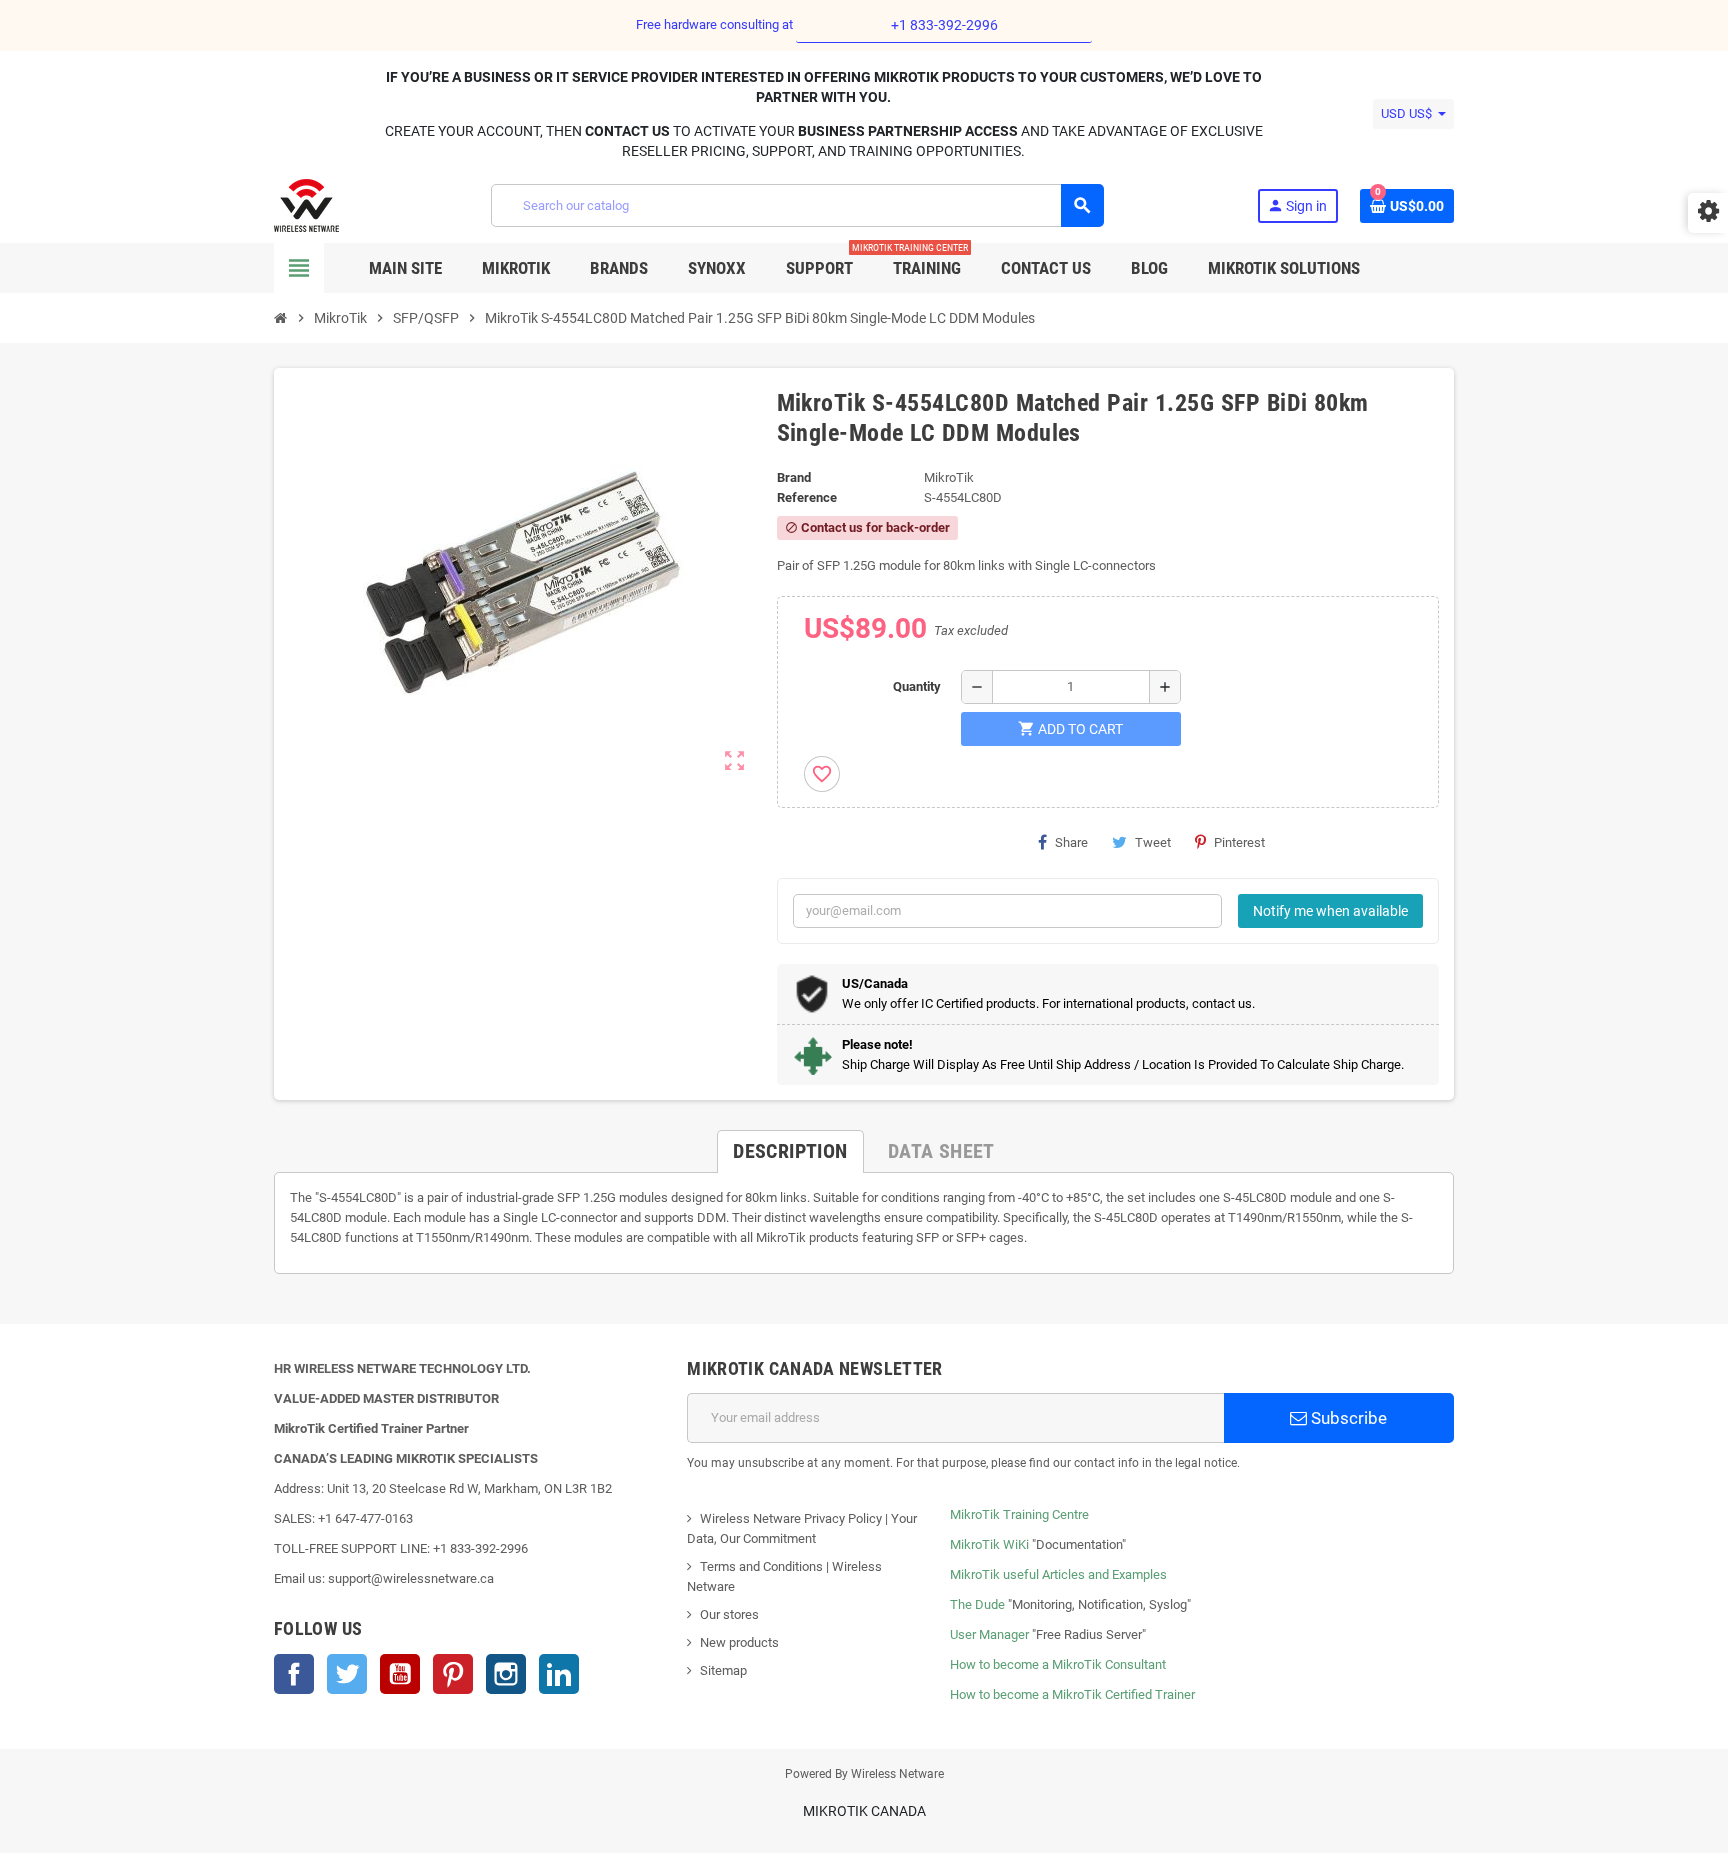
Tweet (1153, 842)
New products (739, 1642)
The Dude (977, 1604)
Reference (807, 497)
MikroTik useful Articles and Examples (1058, 1574)
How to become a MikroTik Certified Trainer (1072, 1694)
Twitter (347, 1674)
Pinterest (1239, 842)
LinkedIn (559, 1674)
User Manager (989, 1634)
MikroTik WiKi (989, 1544)
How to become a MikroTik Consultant (1058, 1664)
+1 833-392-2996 (944, 25)
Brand (794, 477)
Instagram (506, 1674)
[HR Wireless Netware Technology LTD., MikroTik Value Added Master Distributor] (306, 204)
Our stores (729, 1614)
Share (1071, 842)
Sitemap (723, 1670)
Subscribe (1347, 1418)
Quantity (917, 686)
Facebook (294, 1674)
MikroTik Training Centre (1019, 1514)
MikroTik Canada (864, 1811)
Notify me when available (1330, 911)
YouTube (400, 1674)
